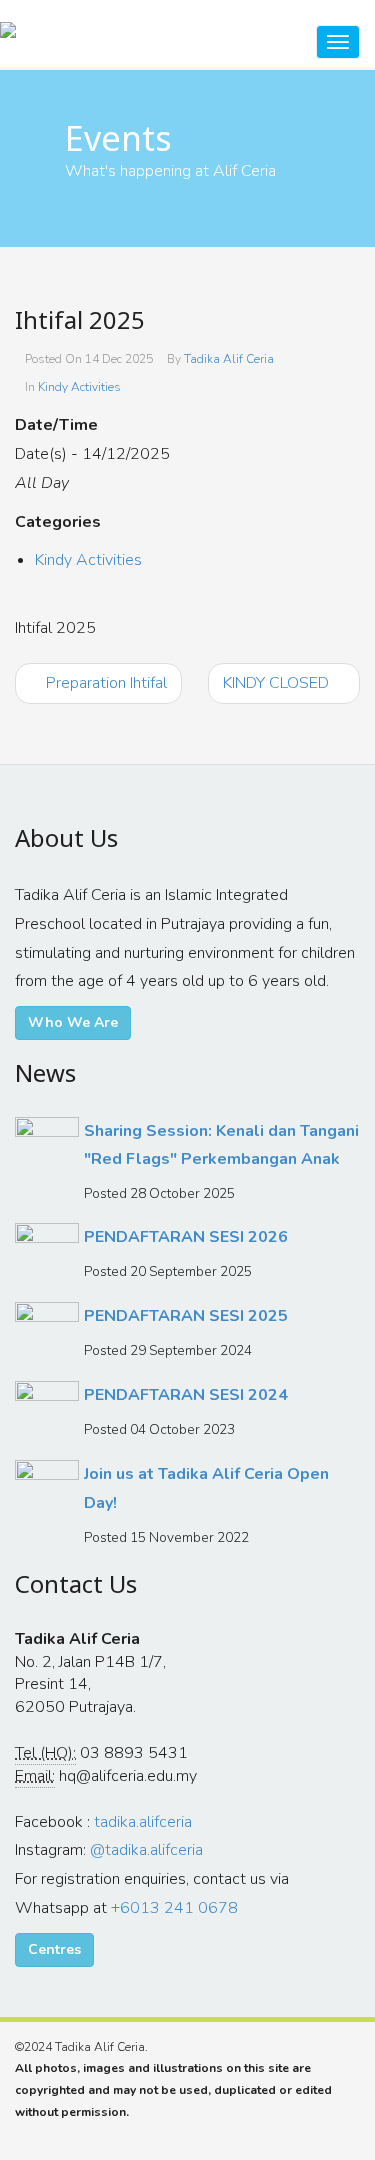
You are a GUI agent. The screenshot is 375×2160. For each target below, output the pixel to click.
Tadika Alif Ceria (229, 359)
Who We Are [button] (73, 1022)
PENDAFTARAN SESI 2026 (186, 1237)
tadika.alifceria (143, 1822)
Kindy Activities (79, 387)
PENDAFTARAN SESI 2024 (186, 1395)
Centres (54, 1949)
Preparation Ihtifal (104, 683)
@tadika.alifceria (146, 1850)
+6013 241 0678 (174, 1908)
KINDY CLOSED (278, 683)
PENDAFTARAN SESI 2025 (186, 1316)
